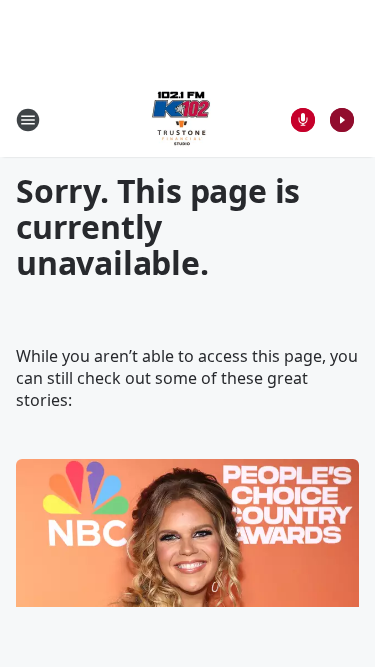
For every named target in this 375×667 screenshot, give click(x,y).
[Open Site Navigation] (28, 120)
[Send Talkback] (303, 120)
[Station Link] (181, 119)
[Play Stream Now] (342, 120)
